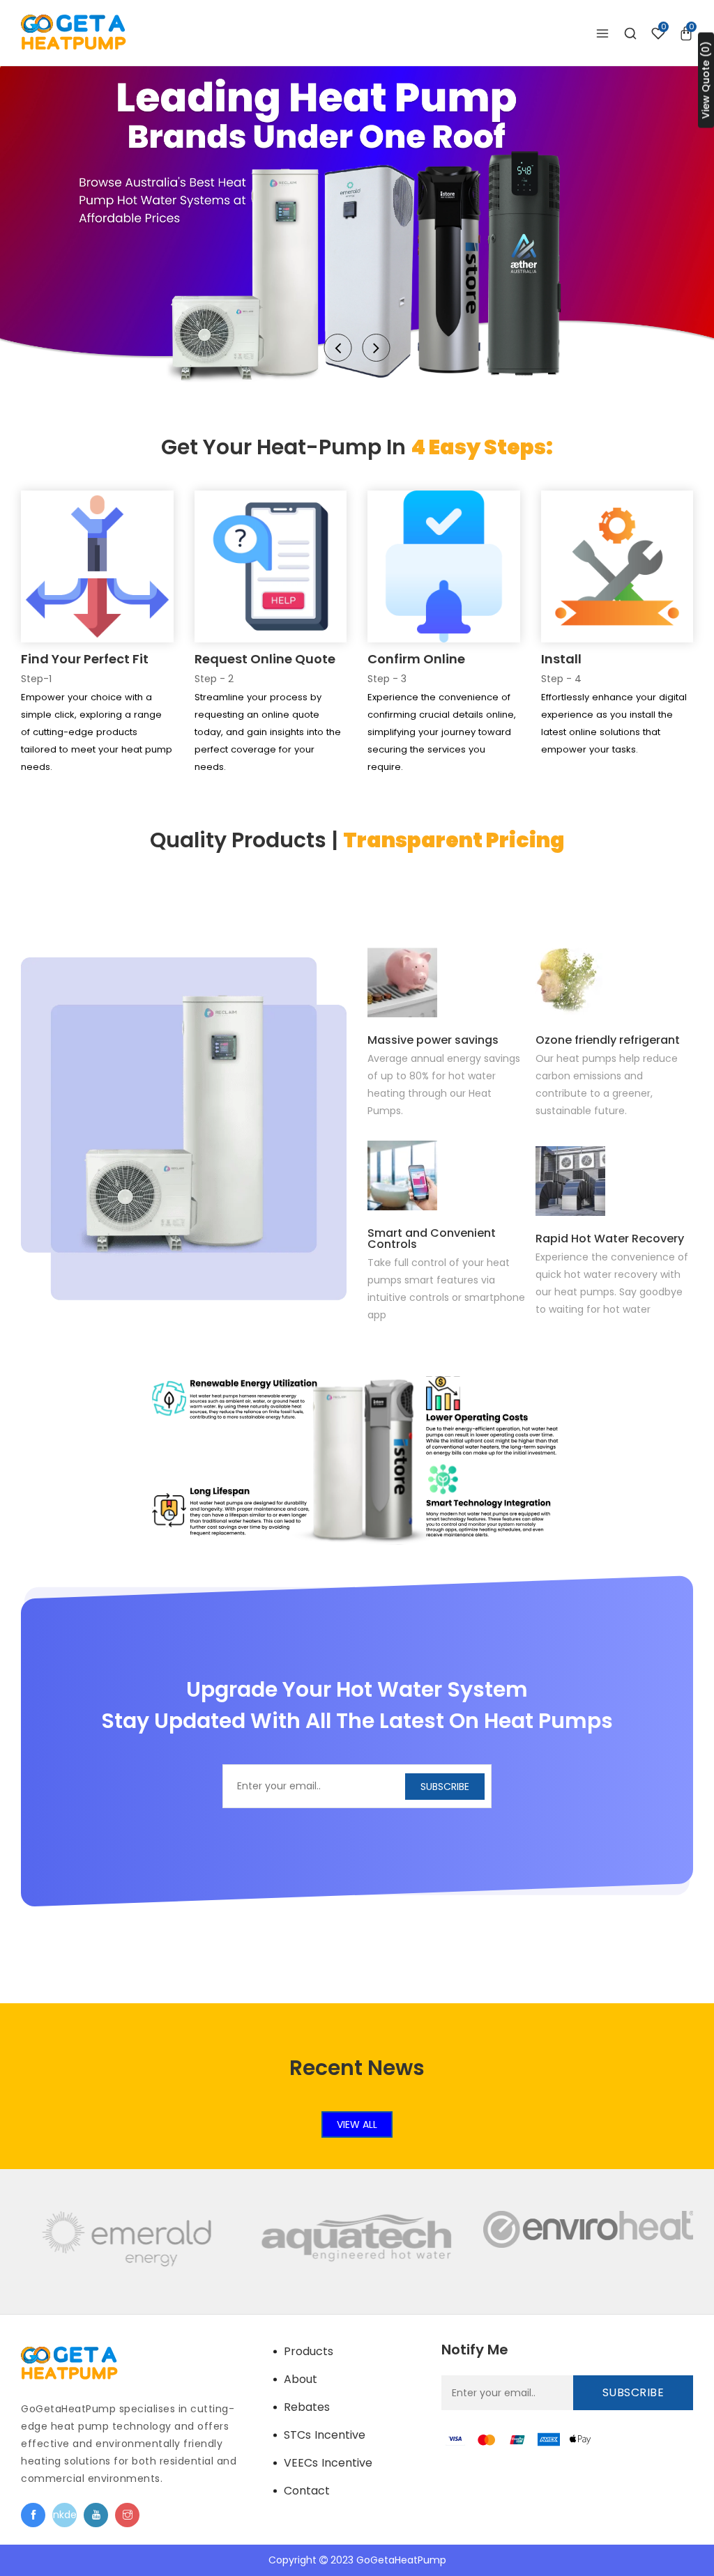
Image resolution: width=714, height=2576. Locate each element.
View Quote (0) (706, 80)
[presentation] (338, 348)
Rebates (307, 2407)
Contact (307, 2491)
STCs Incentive (325, 2435)
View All (357, 2124)
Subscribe (445, 1787)
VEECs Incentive (328, 2463)
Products (309, 2351)
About (301, 2379)
